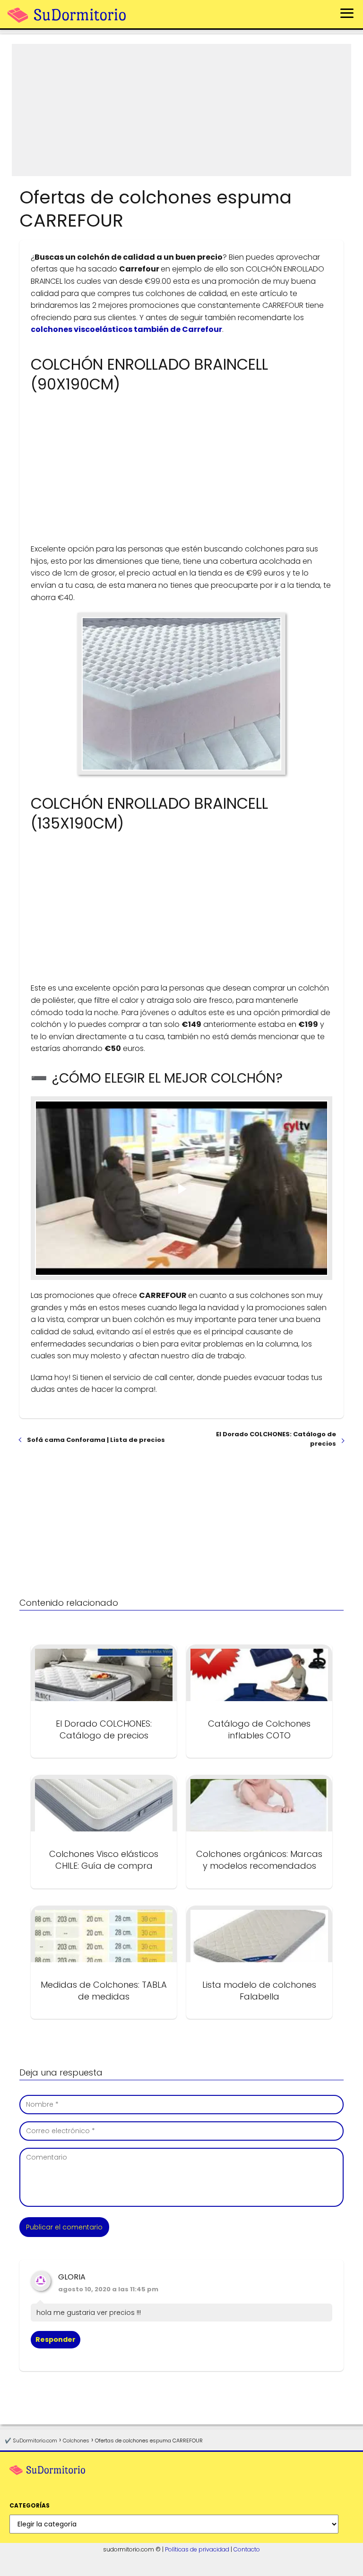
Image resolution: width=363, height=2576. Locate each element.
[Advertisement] (181, 110)
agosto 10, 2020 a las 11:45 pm (108, 2289)
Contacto (247, 2549)
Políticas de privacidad (197, 2549)
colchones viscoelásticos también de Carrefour (126, 329)
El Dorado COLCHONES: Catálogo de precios (276, 1439)
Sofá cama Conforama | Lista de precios (96, 1440)
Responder (56, 2339)
